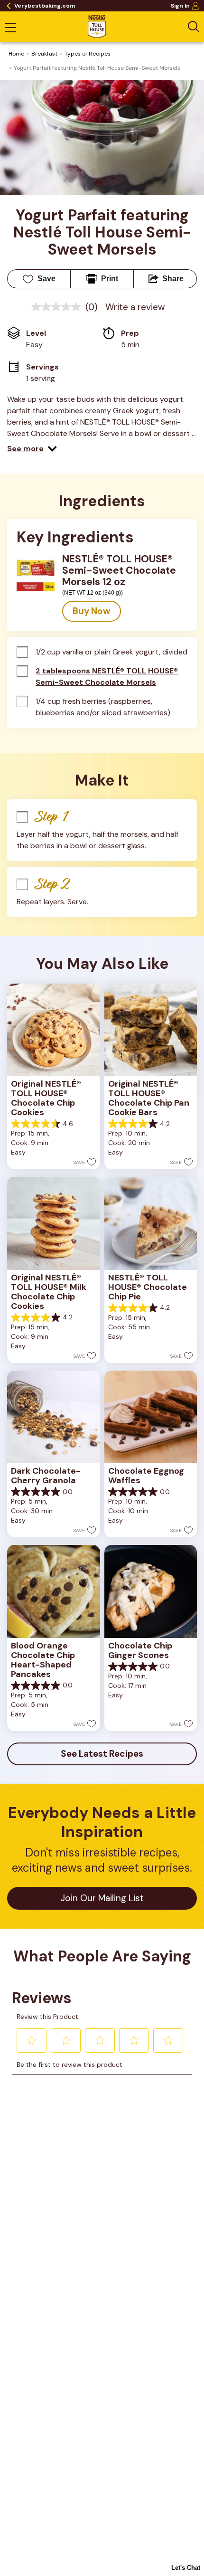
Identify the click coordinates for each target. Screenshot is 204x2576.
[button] (32, 449)
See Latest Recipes (102, 1754)
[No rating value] (58, 307)
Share (173, 279)
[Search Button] (194, 27)
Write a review (135, 307)
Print (110, 279)
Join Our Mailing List (102, 1898)
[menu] (10, 28)
